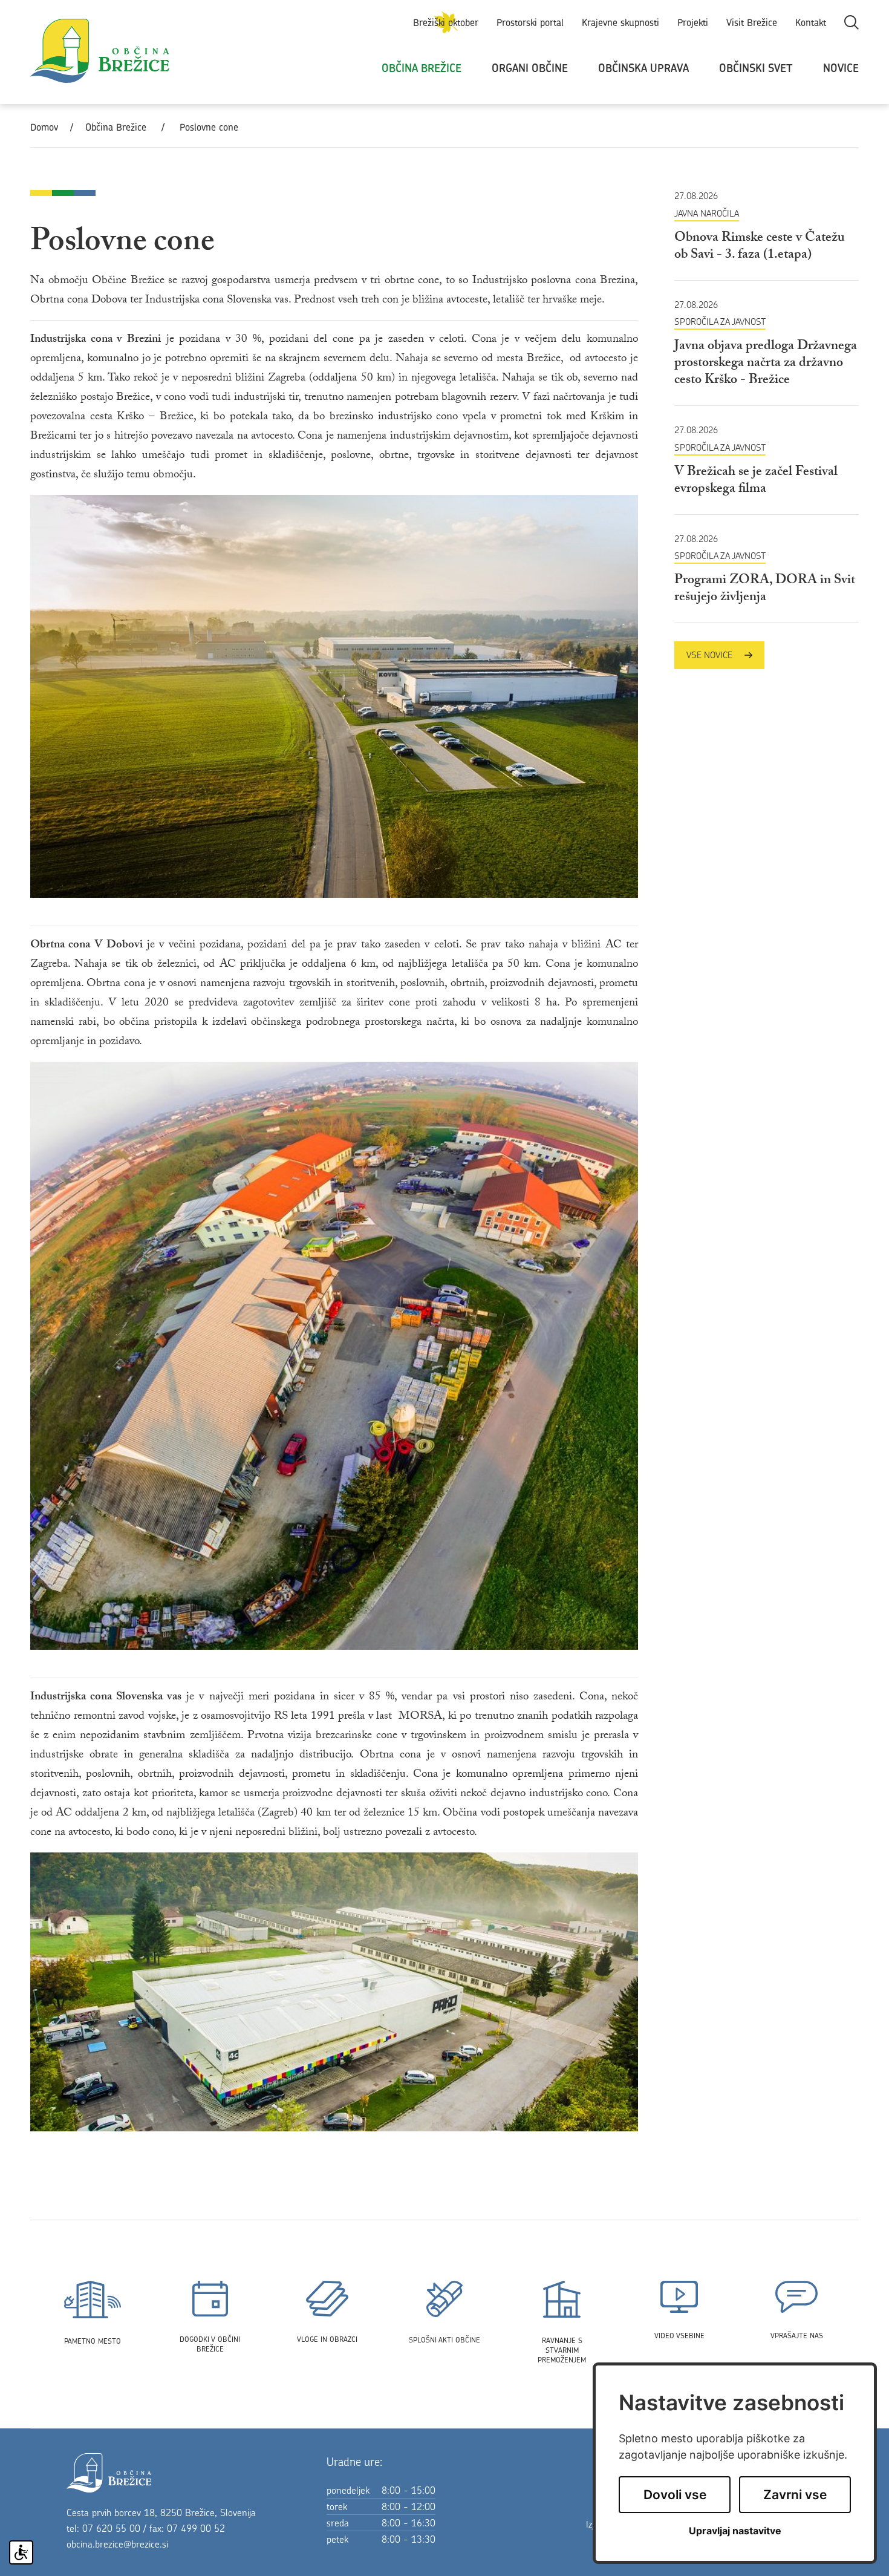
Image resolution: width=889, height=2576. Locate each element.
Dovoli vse (675, 2495)
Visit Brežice (752, 22)
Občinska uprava (643, 68)
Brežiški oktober (446, 22)
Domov (44, 127)
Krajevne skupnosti (620, 22)
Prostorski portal (530, 22)
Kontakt (811, 22)
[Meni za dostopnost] (21, 2552)
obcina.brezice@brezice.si (117, 2544)
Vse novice (709, 655)
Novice (841, 68)
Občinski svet (756, 68)
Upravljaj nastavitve (735, 2531)
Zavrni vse (795, 2495)
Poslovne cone (209, 127)
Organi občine (530, 68)
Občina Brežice (422, 68)
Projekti (693, 22)
